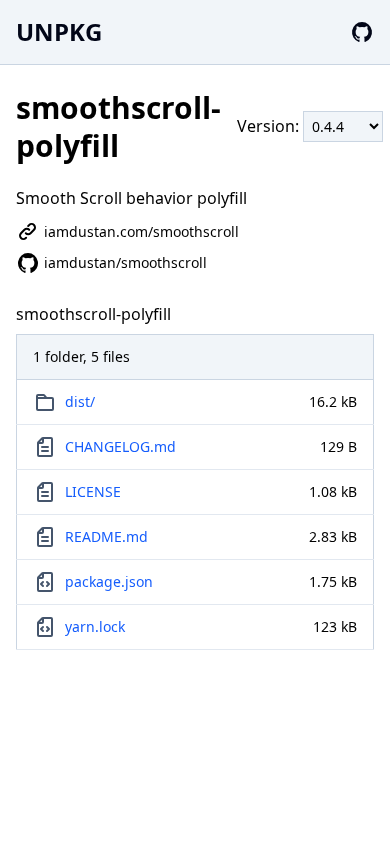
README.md (106, 536)
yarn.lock (95, 626)
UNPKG (59, 31)
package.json (109, 581)
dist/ (80, 401)
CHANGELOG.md (120, 446)
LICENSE (93, 491)
